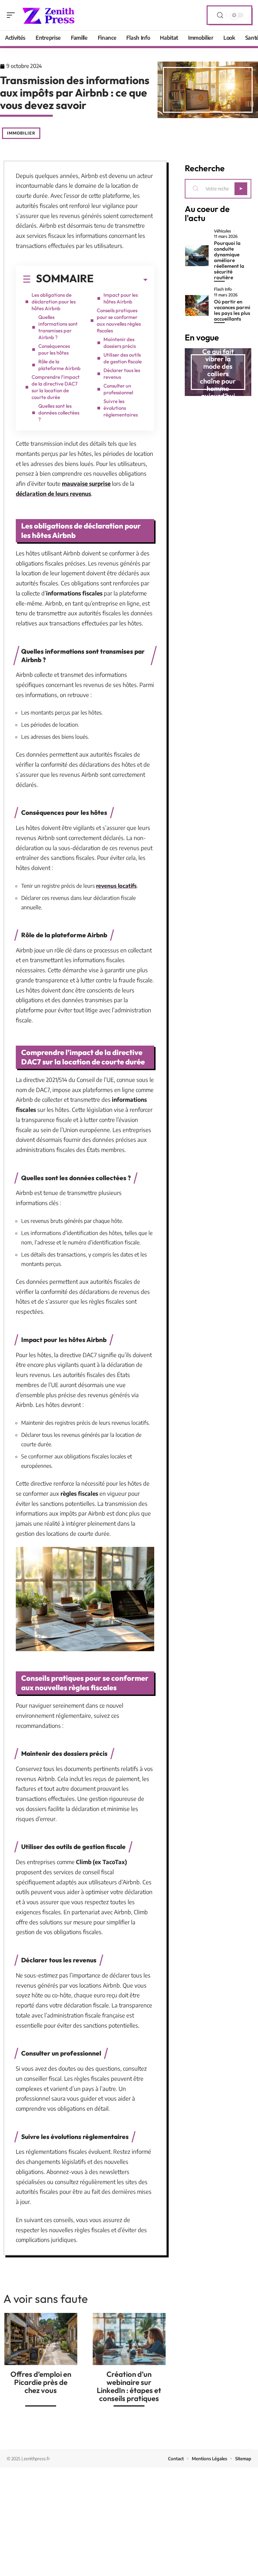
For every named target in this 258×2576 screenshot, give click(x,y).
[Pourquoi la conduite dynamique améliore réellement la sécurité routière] (197, 256)
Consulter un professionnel (118, 389)
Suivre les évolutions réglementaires (121, 408)
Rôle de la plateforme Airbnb (59, 365)
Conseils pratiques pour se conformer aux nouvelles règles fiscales (119, 320)
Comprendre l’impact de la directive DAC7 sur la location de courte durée (56, 387)
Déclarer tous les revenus (122, 374)
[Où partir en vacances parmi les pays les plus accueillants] (197, 305)
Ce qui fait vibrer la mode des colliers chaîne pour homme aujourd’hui (218, 374)
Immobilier (21, 133)
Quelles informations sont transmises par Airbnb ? (58, 327)
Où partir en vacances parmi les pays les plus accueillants (232, 310)
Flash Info (223, 289)
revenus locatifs (116, 886)
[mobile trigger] (12, 15)
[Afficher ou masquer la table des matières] (121, 280)
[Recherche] (220, 15)
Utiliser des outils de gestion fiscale (123, 358)
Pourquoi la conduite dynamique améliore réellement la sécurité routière (229, 260)
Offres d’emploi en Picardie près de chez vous (41, 2382)
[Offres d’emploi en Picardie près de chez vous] (41, 2339)
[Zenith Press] (48, 15)
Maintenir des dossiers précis (120, 343)
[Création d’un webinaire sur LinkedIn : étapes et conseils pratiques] (129, 2339)
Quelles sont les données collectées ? (59, 413)
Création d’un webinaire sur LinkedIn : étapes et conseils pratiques (129, 2386)
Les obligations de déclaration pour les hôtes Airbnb (54, 302)
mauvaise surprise (86, 483)
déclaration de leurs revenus (53, 494)
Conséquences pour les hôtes (54, 349)
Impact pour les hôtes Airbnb (121, 298)
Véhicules (223, 231)
